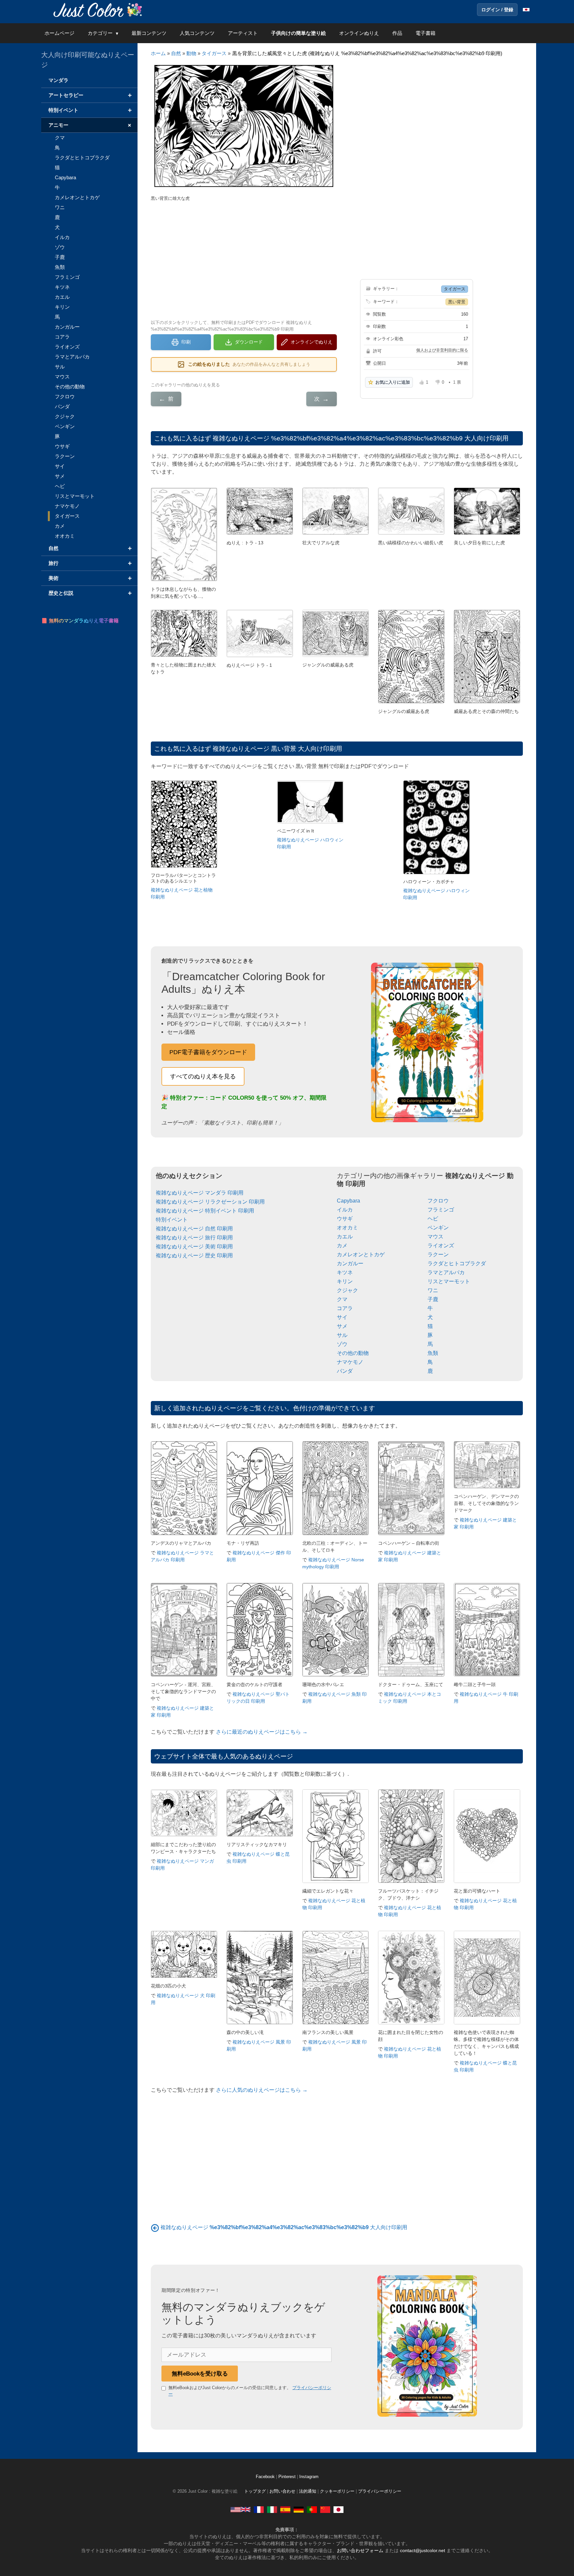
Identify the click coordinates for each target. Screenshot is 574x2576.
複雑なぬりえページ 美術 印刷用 (194, 1247)
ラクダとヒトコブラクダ (457, 1263)
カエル (345, 1237)
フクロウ (438, 1201)
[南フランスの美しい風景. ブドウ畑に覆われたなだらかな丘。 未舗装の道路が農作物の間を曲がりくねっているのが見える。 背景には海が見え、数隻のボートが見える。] (335, 2023)
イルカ (345, 1210)
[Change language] (526, 10)
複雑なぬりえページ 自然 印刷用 (194, 1229)
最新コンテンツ (149, 33)
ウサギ (345, 1219)
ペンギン (438, 1228)
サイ (342, 1317)
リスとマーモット (449, 1281)
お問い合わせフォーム (360, 2550)
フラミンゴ (441, 1210)
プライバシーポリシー (380, 2491)
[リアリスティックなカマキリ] (260, 1835)
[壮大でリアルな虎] (335, 533)
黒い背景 (457, 302)
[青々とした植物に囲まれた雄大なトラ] (184, 655)
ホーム (158, 53)
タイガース (214, 53)
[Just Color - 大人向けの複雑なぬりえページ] (338, 2509)
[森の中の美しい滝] (260, 2023)
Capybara (348, 1201)
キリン (345, 1281)
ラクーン (438, 1254)
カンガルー (350, 1263)
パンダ (345, 1371)
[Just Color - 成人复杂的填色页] (325, 2509)
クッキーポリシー (337, 2491)
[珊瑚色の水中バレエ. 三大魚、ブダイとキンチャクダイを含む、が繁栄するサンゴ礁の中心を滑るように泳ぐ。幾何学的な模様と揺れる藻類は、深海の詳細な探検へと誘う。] (335, 1675)
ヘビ (433, 1219)
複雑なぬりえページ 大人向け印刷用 (284, 2227)
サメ (342, 1326)
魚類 (433, 1353)
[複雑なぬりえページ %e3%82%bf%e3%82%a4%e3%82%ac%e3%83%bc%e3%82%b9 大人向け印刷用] (155, 2227)
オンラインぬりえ (359, 33)
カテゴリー (100, 33)
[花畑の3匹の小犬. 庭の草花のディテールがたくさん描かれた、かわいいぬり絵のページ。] (184, 1976)
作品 (397, 33)
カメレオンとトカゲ (361, 1254)
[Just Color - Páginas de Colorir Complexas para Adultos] (312, 2509)
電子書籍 (426, 33)
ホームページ (59, 33)
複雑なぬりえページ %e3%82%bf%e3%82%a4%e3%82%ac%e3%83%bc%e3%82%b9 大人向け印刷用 (361, 438)
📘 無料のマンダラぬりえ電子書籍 (80, 621)
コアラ (345, 1308)
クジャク (347, 1290)
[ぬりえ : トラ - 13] (260, 533)
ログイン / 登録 (497, 10)
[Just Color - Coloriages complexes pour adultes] (259, 2509)
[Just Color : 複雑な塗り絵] (99, 9)
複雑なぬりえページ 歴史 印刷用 (194, 1255)
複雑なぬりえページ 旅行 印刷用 (194, 1238)
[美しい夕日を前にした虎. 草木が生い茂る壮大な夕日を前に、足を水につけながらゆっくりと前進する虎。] (487, 533)
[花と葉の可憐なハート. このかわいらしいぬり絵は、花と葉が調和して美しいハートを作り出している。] (487, 1881)
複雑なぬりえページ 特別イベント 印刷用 (205, 1211)
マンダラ (58, 80)
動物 (191, 53)
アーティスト (243, 33)
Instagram (309, 2477)
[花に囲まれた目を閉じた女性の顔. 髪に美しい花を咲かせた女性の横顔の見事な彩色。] (411, 2023)
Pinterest (288, 2477)
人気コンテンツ (197, 33)
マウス (435, 1237)
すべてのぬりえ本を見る (203, 1076)
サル (342, 1335)
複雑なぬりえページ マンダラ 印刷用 (200, 1193)
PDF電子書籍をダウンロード (208, 1052)
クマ (342, 1299)
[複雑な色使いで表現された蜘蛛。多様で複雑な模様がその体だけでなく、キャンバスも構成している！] (487, 2023)
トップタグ (255, 2491)
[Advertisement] (244, 260)
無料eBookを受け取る (200, 2374)
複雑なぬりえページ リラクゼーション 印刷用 (210, 1202)
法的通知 (308, 2491)
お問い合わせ (282, 2491)
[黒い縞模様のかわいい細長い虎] (411, 533)
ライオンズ (441, 1246)
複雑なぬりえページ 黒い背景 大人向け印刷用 (277, 749)
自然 (176, 53)
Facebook (266, 2477)
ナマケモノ (350, 1362)
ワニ (433, 1290)
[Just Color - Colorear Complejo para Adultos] (285, 2509)
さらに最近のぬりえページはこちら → (262, 1732)
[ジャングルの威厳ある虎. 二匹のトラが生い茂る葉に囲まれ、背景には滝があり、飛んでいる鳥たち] (335, 655)
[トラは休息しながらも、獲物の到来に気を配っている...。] (184, 579)
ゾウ (342, 1344)
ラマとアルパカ (446, 1272)
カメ (342, 1246)
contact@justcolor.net (423, 2550)
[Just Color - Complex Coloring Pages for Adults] (240, 2509)
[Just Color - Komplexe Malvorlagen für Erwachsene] (299, 2509)
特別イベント (172, 1220)
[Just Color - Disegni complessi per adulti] (272, 2509)
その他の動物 (353, 1353)
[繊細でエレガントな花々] (335, 1881)
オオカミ (347, 1228)
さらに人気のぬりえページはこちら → (262, 2090)
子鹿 (433, 1299)
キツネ (345, 1272)
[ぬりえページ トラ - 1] (260, 655)
